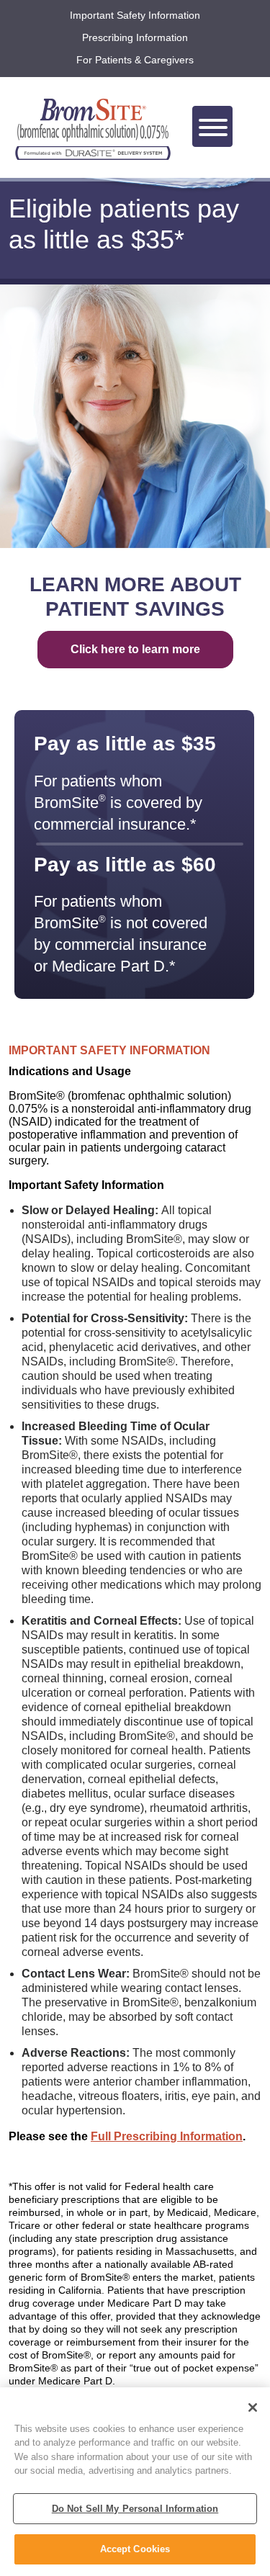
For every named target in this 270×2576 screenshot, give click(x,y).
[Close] (253, 2407)
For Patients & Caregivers (135, 60)
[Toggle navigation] (212, 126)
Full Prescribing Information (167, 2136)
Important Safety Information (135, 15)
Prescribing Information (135, 37)
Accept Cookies (135, 2549)
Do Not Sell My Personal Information (135, 2509)
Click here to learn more (135, 649)
